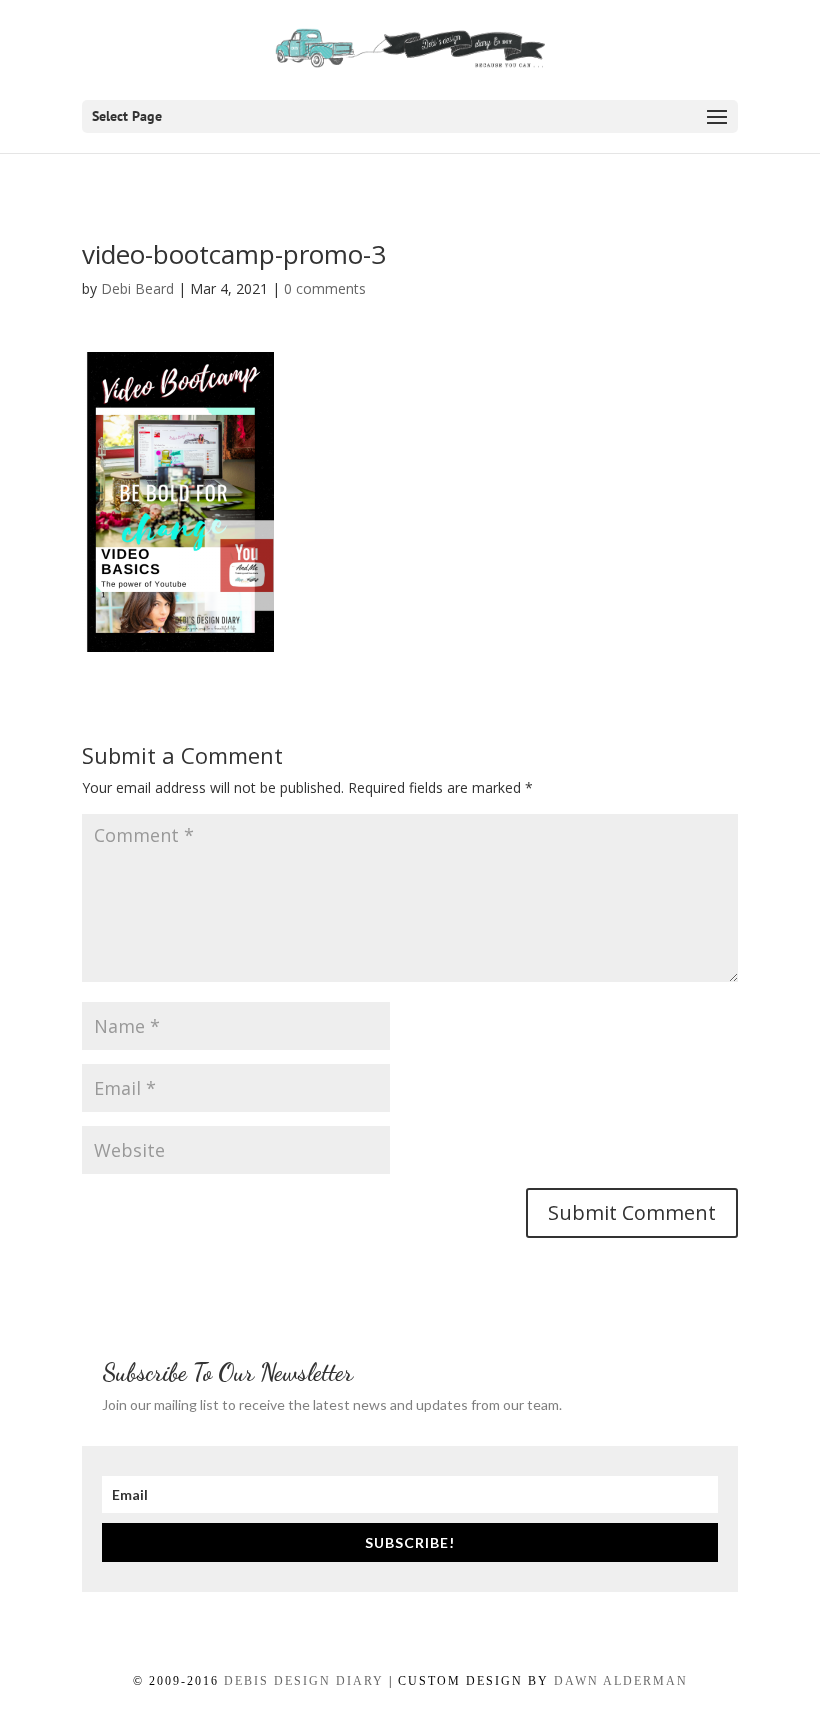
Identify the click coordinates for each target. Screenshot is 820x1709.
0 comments (325, 288)
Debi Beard (137, 288)
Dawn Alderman (621, 1681)
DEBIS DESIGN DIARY (304, 1681)
